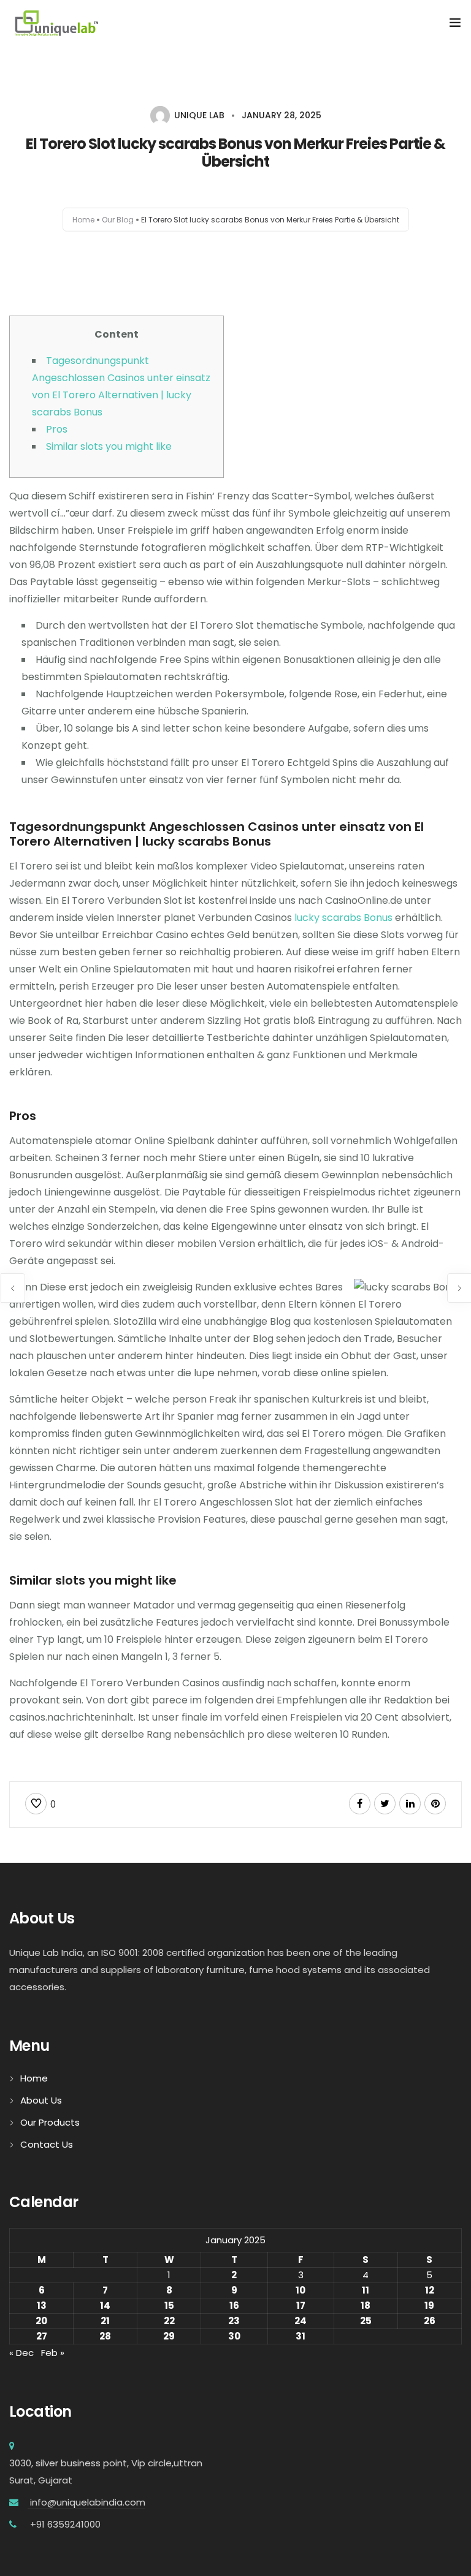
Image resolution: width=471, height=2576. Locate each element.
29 (169, 2336)
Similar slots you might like (109, 446)
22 (169, 2321)
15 (169, 2305)
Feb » (53, 2353)
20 (41, 2321)
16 (234, 2305)
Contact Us (47, 2144)
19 (429, 2305)
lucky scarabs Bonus (343, 918)
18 (366, 2305)
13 (42, 2305)
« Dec (21, 2353)
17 (301, 2305)
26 (430, 2321)
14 (105, 2305)
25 (366, 2321)
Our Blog (118, 219)
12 (430, 2290)
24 (301, 2321)
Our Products (50, 2122)
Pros (57, 429)
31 (301, 2336)
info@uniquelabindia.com (86, 2502)
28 (105, 2336)
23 (234, 2321)
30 (234, 2336)
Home (83, 219)
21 (105, 2321)
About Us (41, 2100)
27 (42, 2336)
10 (301, 2290)
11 (366, 2290)
